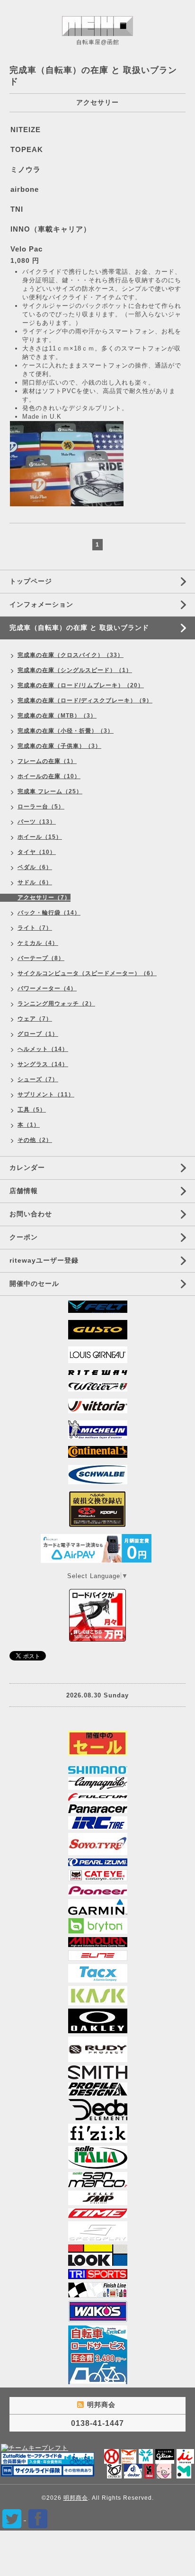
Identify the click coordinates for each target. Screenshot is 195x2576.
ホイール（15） (40, 837)
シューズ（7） (38, 1079)
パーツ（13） (37, 822)
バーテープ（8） (41, 958)
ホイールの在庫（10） (49, 776)
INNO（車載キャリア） (51, 229)
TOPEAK (27, 149)
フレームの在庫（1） (47, 761)
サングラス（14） (43, 1064)
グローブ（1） (38, 1034)
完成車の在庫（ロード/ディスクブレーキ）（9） (85, 700)
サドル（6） (35, 882)
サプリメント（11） (46, 1095)
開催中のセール (34, 1284)
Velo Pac (27, 249)
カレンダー (27, 1167)
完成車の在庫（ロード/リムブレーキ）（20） (81, 685)
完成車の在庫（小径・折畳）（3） (66, 731)
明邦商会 (76, 2498)
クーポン (24, 1237)
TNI (17, 209)
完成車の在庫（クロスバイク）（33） (71, 655)
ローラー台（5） (41, 807)
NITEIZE (26, 130)
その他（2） (35, 1140)
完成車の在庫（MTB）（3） (57, 716)
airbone (25, 189)
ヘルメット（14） (43, 1049)
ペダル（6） (35, 867)
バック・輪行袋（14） (49, 913)
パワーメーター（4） (47, 988)
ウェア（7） (35, 1019)
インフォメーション (41, 604)
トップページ (31, 581)
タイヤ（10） (37, 852)
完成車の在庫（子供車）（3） (59, 746)
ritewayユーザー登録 (44, 1260)
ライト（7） (35, 928)
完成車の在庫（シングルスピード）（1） (75, 670)
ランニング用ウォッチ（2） (56, 1004)
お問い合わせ (31, 1214)
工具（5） (32, 1110)
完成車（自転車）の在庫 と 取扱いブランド (79, 628)
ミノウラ (26, 169)
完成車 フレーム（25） (50, 791)
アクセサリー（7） (44, 898)
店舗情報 (24, 1191)
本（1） (29, 1125)
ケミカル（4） (38, 943)
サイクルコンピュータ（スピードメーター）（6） (87, 973)
